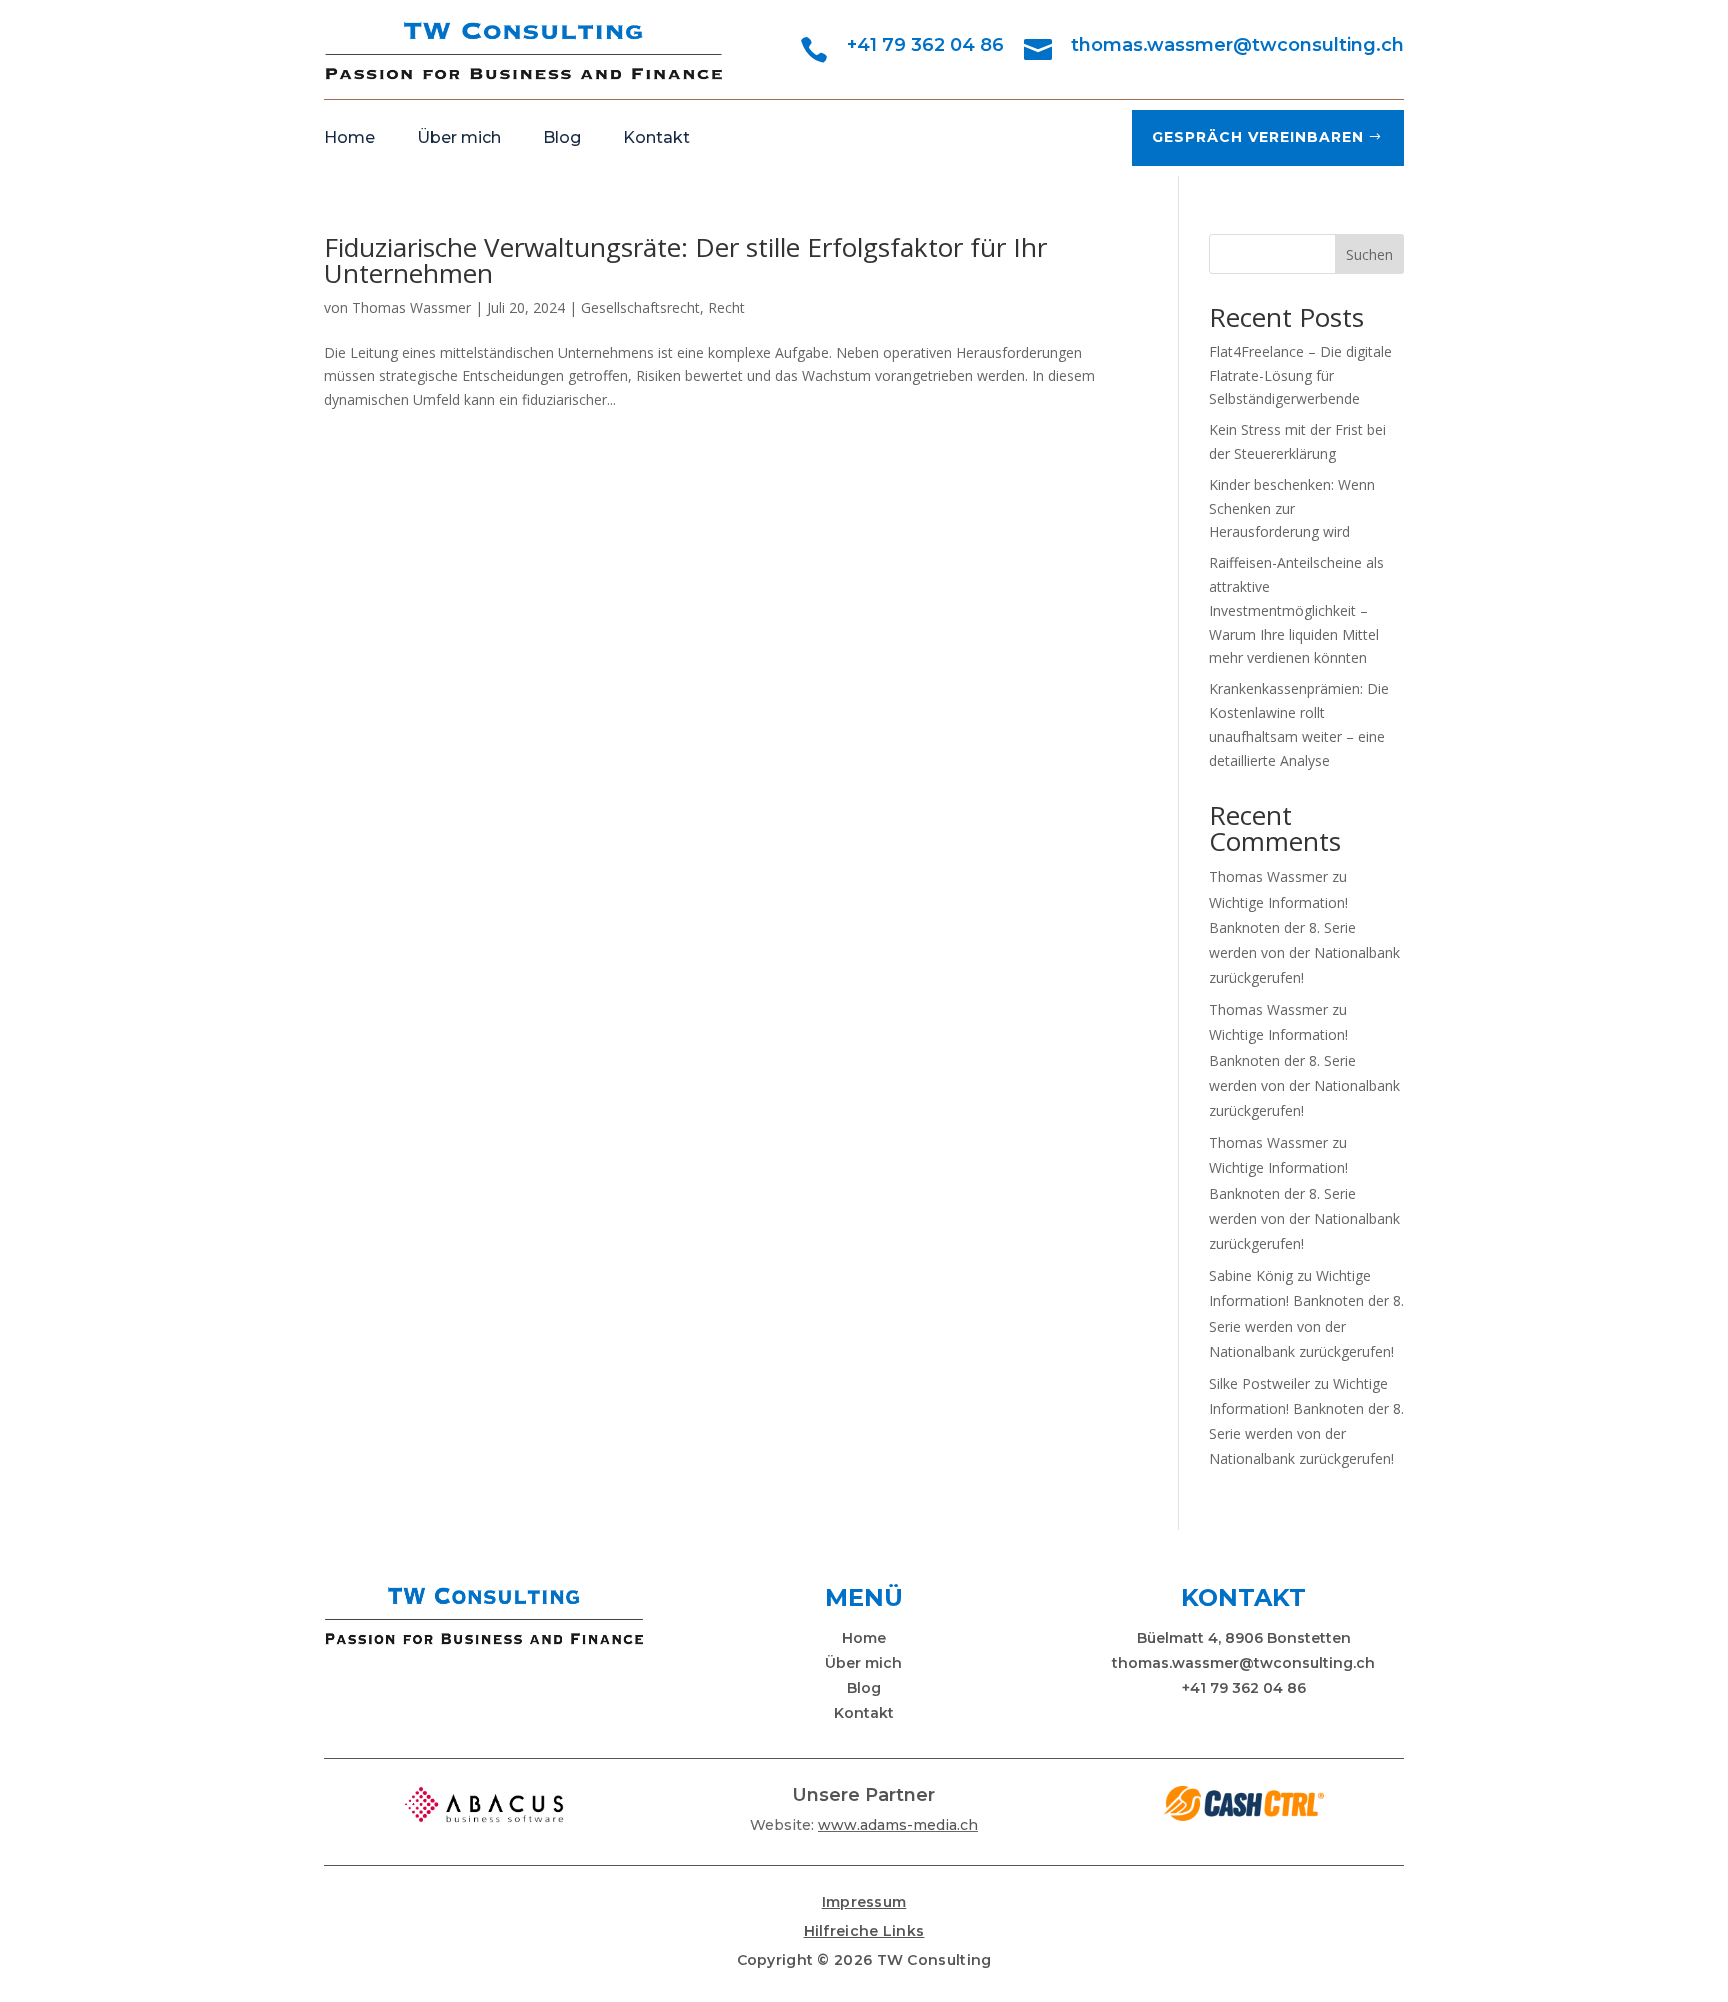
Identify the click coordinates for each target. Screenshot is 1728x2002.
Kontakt (656, 139)
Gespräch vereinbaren (1258, 137)
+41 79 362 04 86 (925, 45)
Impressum (864, 1902)
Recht (726, 307)
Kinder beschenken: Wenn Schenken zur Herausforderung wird (1292, 508)
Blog (562, 139)
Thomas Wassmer (411, 307)
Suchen (1369, 254)
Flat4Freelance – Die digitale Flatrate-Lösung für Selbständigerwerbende (1300, 375)
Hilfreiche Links (864, 1931)
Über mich (459, 139)
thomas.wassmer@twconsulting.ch (1237, 45)
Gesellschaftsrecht (640, 307)
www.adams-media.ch (898, 1825)
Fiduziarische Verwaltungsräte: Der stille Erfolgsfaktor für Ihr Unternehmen (685, 260)
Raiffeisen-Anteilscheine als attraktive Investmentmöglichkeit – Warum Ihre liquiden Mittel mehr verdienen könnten (1296, 610)
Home (349, 139)
